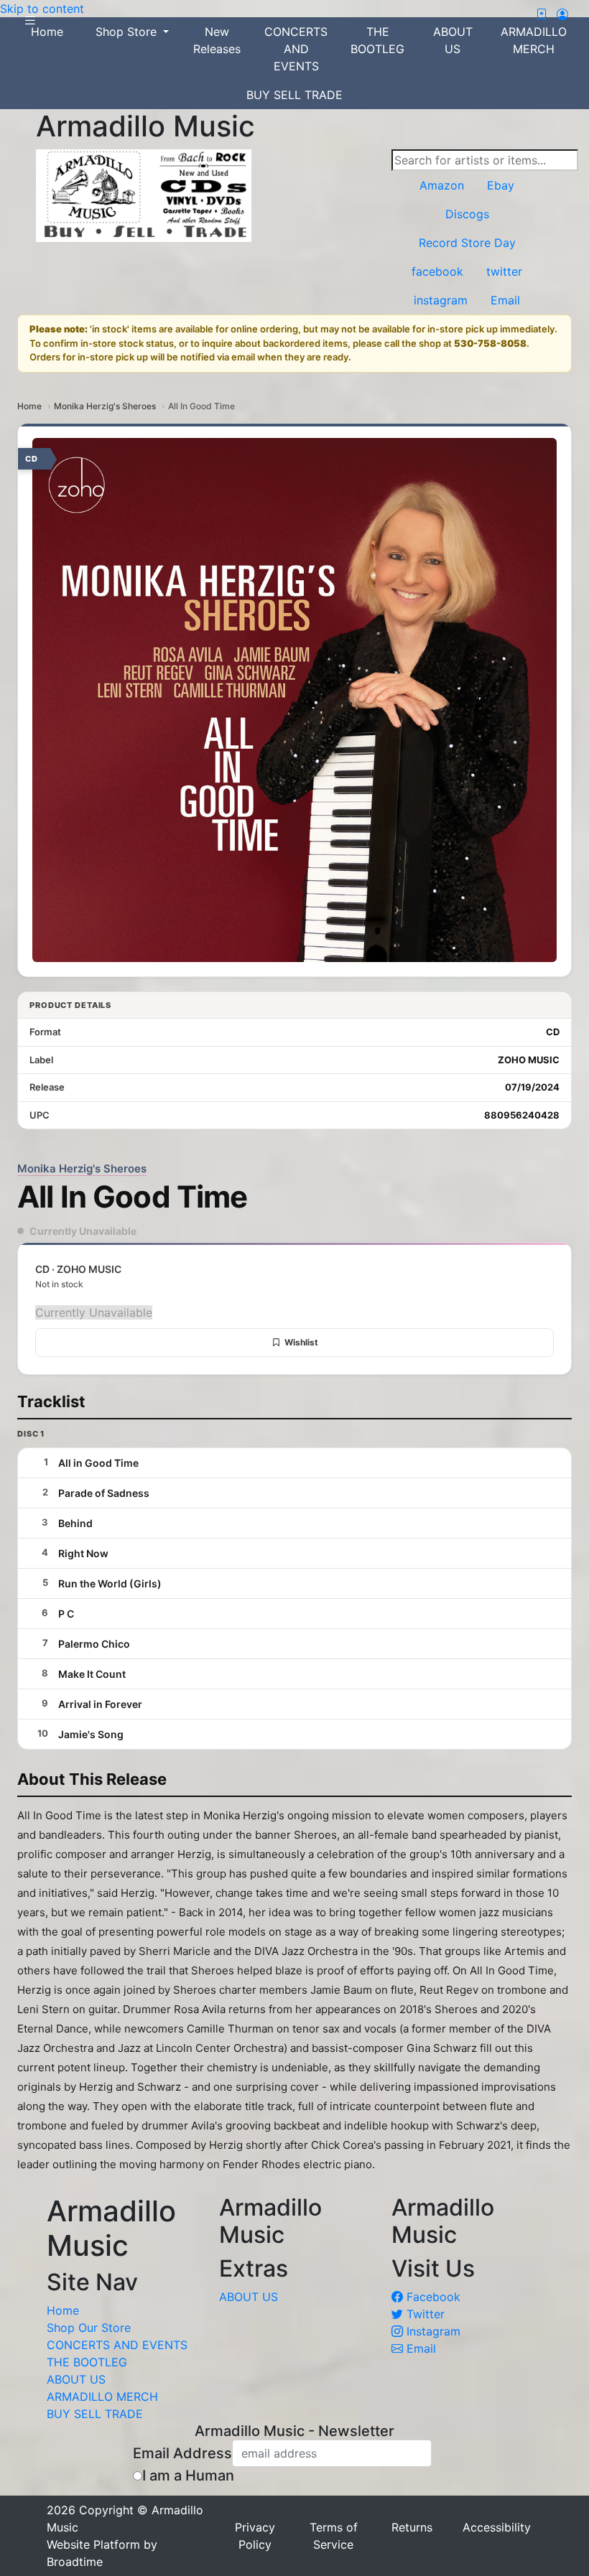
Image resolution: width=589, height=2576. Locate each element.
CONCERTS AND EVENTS (296, 49)
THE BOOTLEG (377, 40)
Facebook (432, 2297)
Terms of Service (334, 2536)
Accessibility (497, 2527)
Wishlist (301, 1342)
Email (419, 2348)
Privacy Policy (255, 2536)
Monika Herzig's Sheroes (105, 406)
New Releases (217, 40)
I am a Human (188, 2475)
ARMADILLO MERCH (534, 40)
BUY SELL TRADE (294, 95)
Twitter (424, 2314)
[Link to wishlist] (542, 14)
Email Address (182, 2453)
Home (29, 406)
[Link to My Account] (562, 14)
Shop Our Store (89, 2328)
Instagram (432, 2331)
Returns (412, 2527)
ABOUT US (453, 40)
